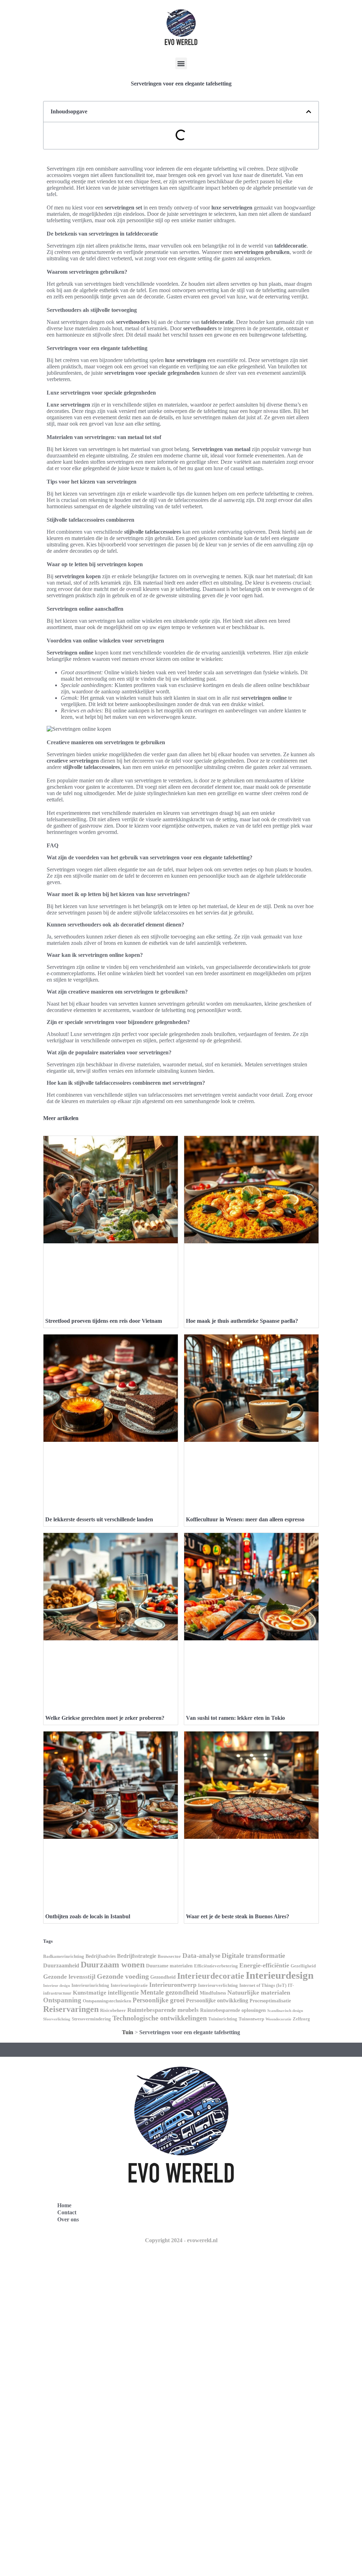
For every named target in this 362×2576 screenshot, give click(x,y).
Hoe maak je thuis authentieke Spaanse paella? (242, 1321)
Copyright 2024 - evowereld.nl (181, 2240)
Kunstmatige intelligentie (106, 1993)
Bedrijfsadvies (101, 1956)
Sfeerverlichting (57, 2019)
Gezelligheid (303, 1966)
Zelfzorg (301, 2019)
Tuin (128, 2032)
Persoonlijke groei (159, 2000)
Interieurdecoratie (211, 1976)
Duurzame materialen (169, 1966)
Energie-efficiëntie (264, 1965)
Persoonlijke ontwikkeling (217, 2000)
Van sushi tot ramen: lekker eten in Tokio (235, 1718)
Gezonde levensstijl (69, 1977)
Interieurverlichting (218, 1985)
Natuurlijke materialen (259, 1992)
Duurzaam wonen (113, 1964)
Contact (67, 2212)
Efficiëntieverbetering (216, 1966)
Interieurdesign (280, 1975)
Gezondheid (163, 1977)
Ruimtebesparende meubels (163, 2010)
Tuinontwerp (251, 2019)
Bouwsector (169, 1956)
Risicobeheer (113, 2011)
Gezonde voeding (123, 1976)
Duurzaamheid (61, 1965)
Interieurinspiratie (129, 1985)
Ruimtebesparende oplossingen (233, 2010)
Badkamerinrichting (64, 1956)
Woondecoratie (278, 2019)
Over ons (68, 2219)
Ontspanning (62, 2000)
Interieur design (57, 1986)
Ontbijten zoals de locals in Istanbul (88, 1916)
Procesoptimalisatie (270, 2001)
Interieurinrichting (90, 1985)
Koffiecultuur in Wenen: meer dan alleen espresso (245, 1519)
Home (64, 2205)
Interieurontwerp (173, 1985)
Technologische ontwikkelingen (160, 2018)
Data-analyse (201, 1956)
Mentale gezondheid (169, 1992)
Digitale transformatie (253, 1956)
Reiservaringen (71, 2009)
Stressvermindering (91, 2019)
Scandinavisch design (285, 2011)
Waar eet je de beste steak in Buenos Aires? (238, 1916)
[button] (181, 63)
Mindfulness (213, 1993)
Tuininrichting (223, 2019)
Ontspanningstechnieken (107, 2001)
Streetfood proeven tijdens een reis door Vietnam (104, 1321)
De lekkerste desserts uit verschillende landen (99, 1519)
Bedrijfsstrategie (137, 1956)
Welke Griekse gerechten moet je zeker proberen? (105, 1718)
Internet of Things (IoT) (263, 1985)
